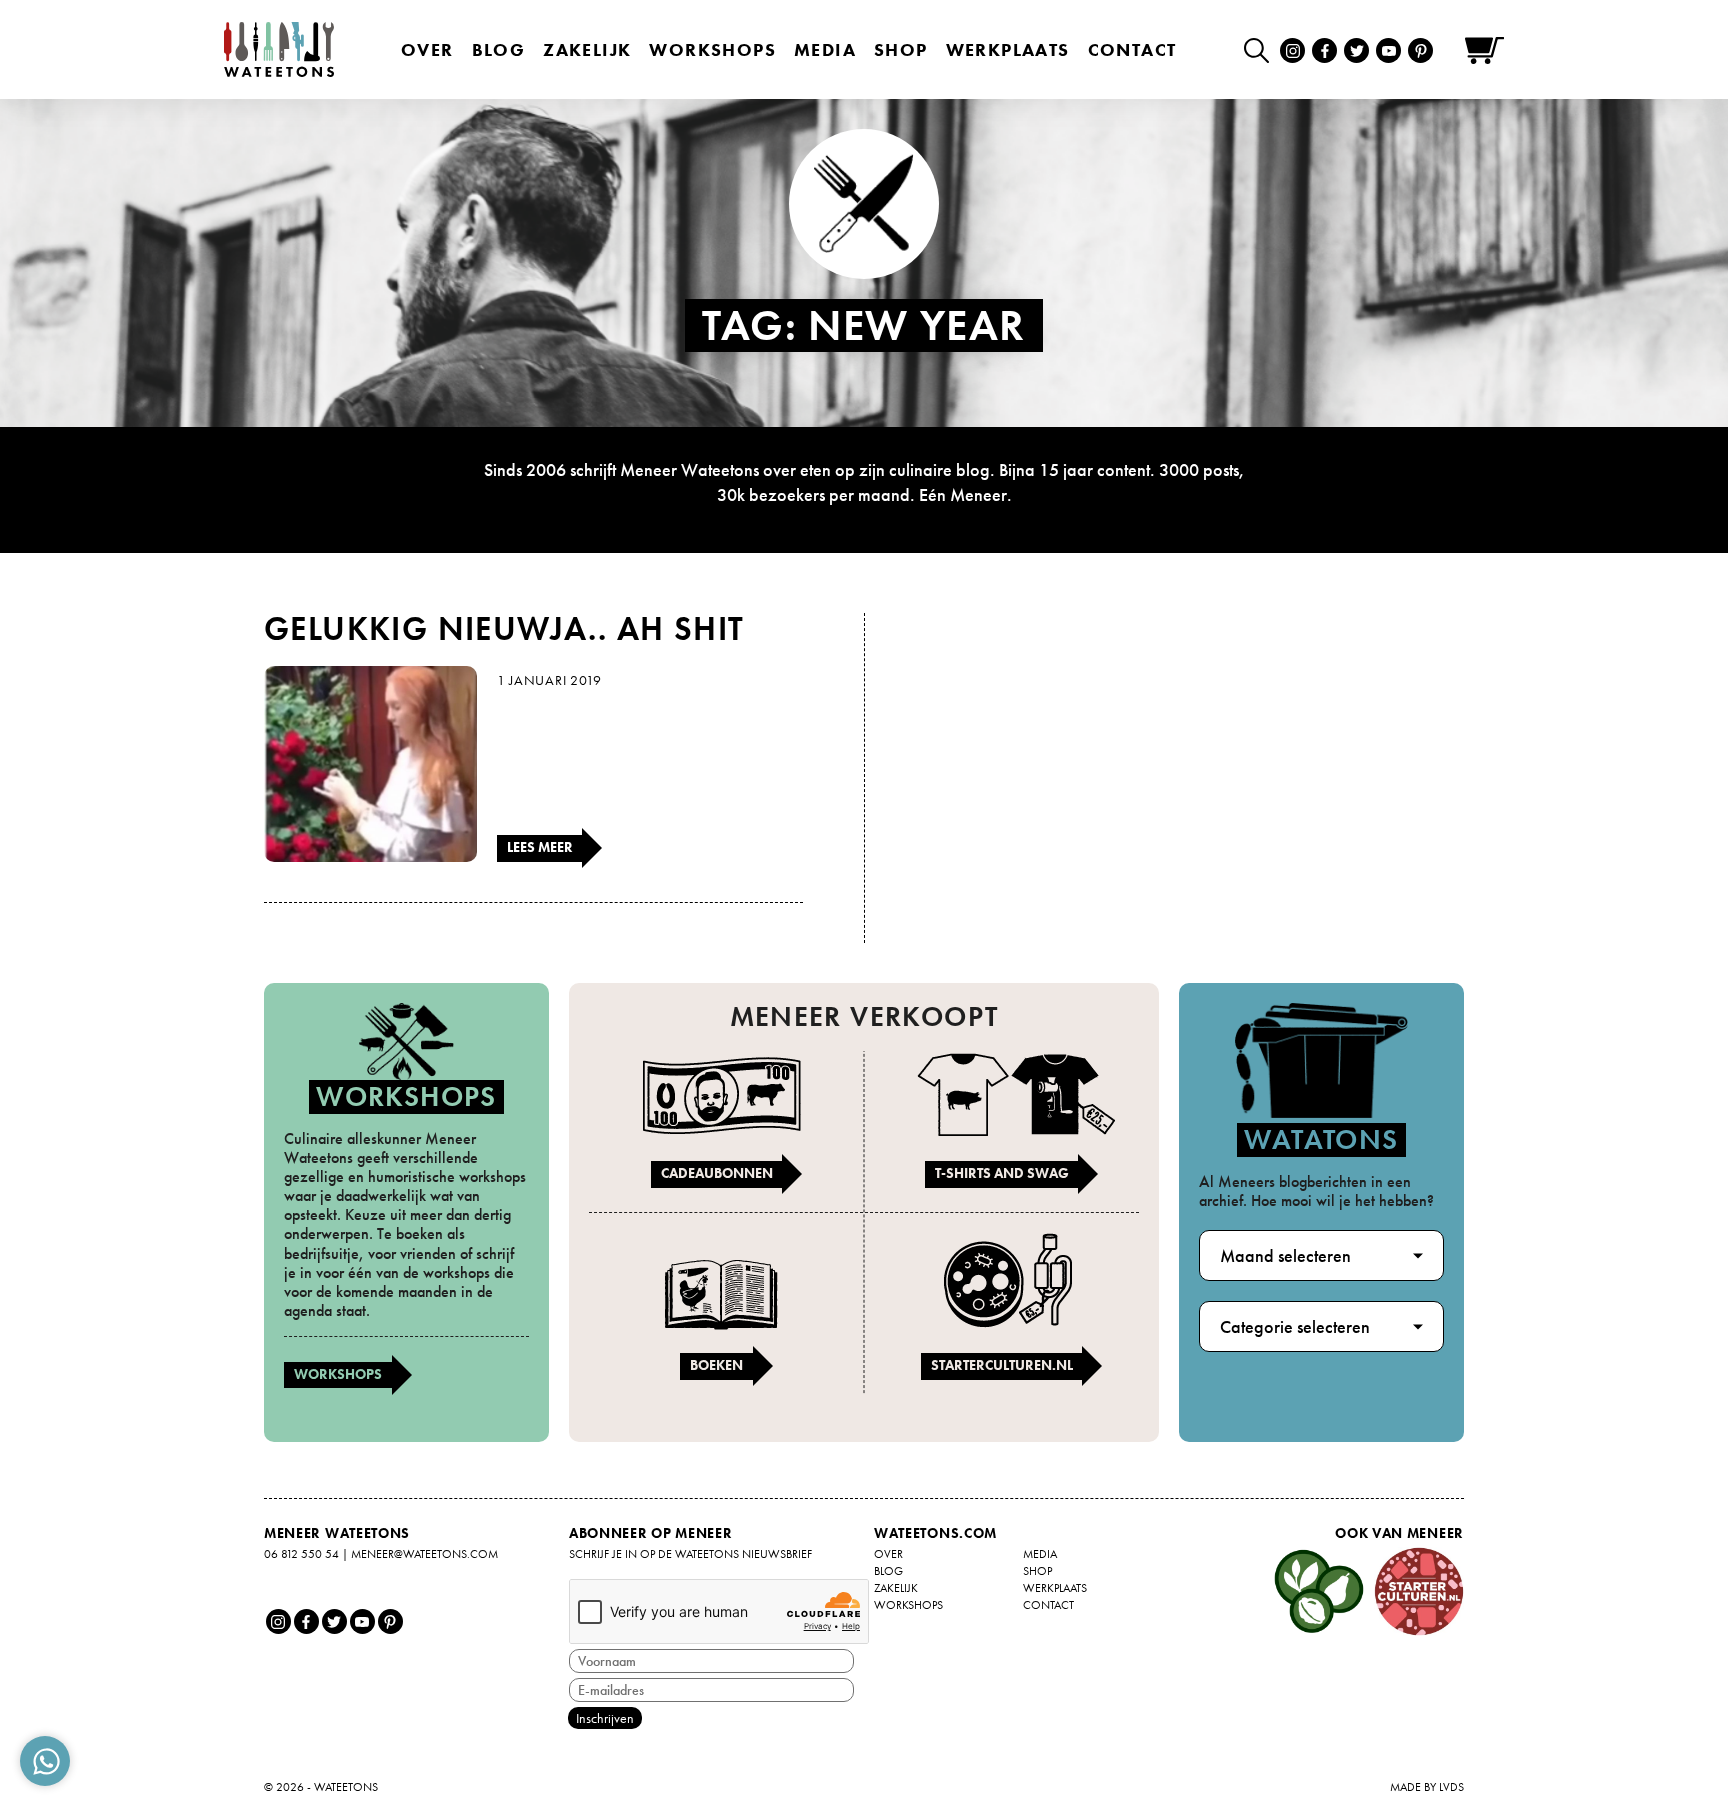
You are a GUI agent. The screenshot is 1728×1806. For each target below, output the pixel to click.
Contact (1132, 49)
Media (825, 49)
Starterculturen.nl (1002, 1365)
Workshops (338, 1374)
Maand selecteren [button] (1285, 1255)
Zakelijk (587, 49)
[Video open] (1261, 49)
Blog (499, 49)
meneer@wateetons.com (424, 1554)
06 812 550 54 (301, 1554)
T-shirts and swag (1002, 1173)
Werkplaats (1008, 49)
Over (427, 49)
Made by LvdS (1427, 1787)
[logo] (279, 49)
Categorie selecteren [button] (1295, 1326)
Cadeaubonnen (717, 1173)
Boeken (716, 1365)
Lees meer (540, 847)
